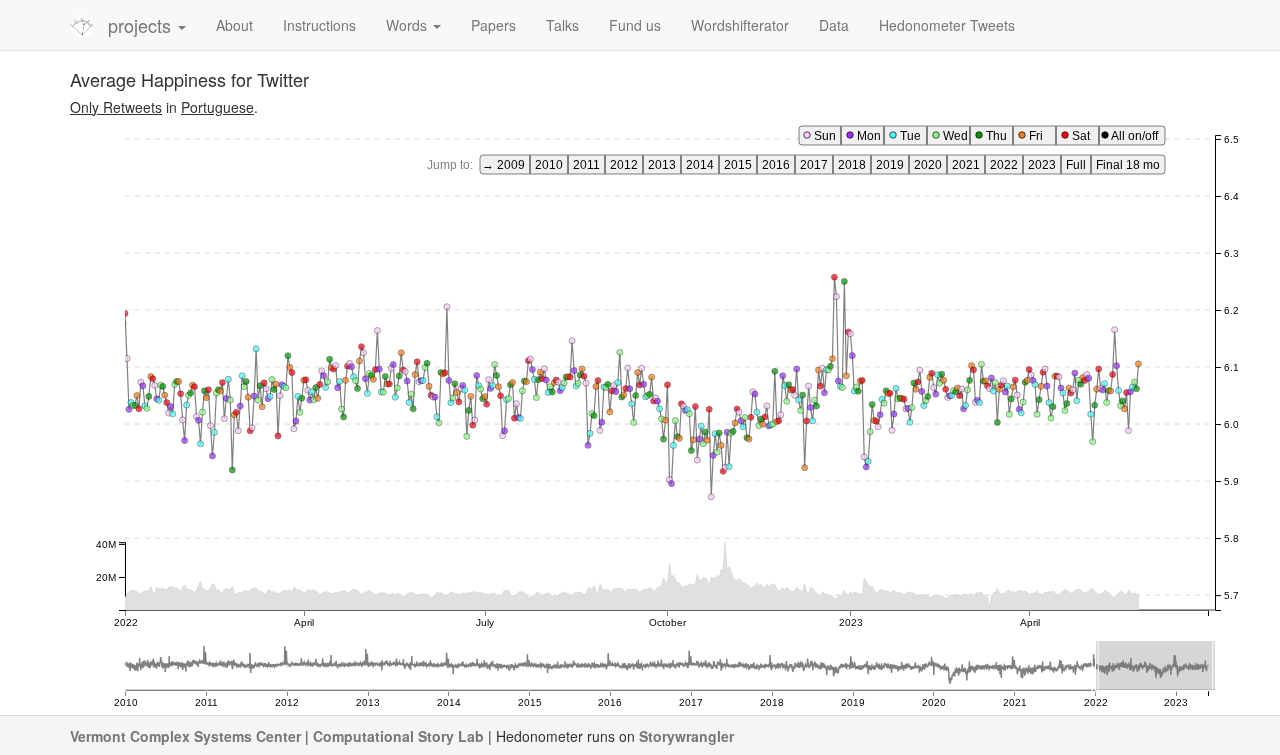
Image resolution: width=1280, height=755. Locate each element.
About (234, 25)
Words (408, 25)
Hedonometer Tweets (947, 25)
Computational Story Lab (398, 736)
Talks (562, 25)
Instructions (319, 25)
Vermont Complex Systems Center (185, 736)
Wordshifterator (740, 25)
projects (142, 25)
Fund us (635, 25)
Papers (493, 25)
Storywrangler (686, 736)
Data (834, 25)
